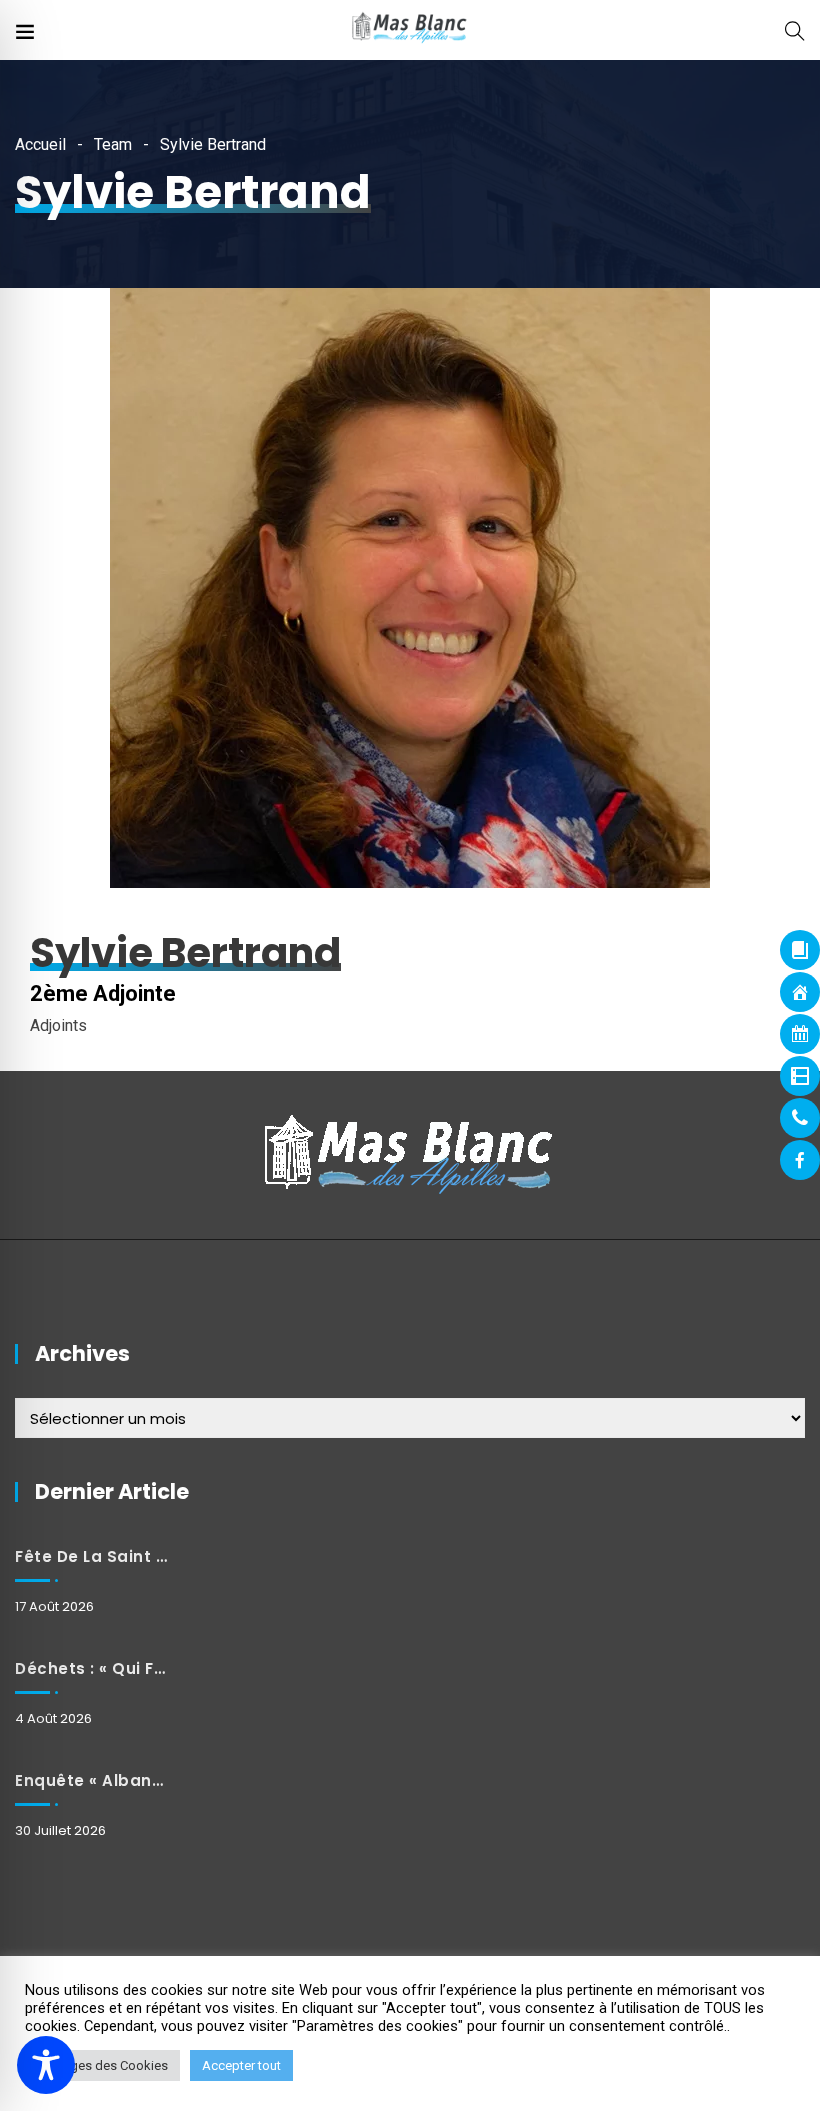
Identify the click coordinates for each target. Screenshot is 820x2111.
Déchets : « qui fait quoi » (91, 1668)
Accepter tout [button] (241, 2065)
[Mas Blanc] (410, 29)
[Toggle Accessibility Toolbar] (46, 2065)
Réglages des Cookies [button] (102, 2065)
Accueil (40, 144)
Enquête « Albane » (91, 1780)
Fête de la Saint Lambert (91, 1556)
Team (113, 144)
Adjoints (58, 1025)
